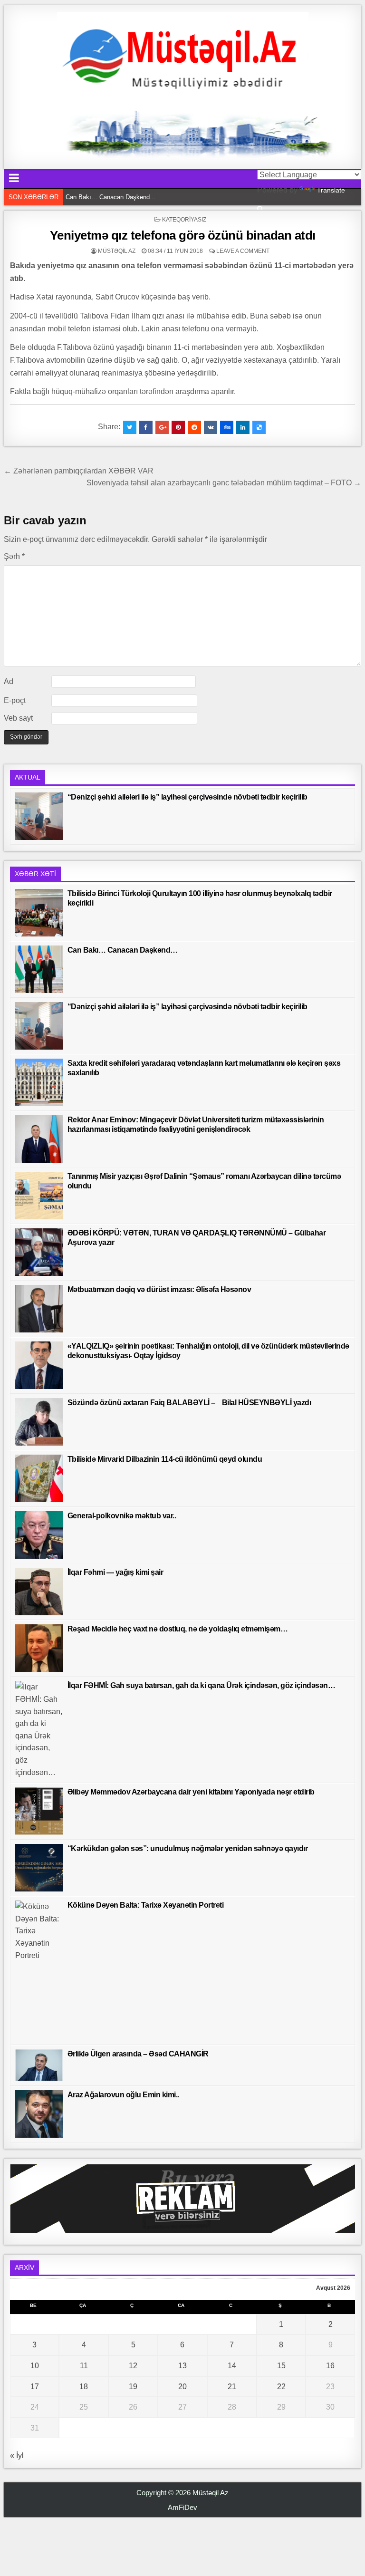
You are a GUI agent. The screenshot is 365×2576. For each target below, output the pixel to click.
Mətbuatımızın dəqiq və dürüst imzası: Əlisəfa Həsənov (159, 1289)
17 (35, 2387)
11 (84, 2366)
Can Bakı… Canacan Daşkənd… (123, 950)
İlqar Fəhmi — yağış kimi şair (115, 1572)
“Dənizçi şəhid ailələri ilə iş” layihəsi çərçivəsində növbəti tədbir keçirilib (164, 197)
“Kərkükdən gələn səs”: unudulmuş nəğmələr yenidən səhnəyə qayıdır (188, 1848)
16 (330, 2366)
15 (281, 2366)
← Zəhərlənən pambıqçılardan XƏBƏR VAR (79, 471)
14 (232, 2366)
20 (182, 2387)
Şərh (14, 556)
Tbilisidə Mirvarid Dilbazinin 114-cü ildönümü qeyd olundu (165, 1459)
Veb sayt (18, 718)
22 (281, 2387)
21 (232, 2387)
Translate (331, 190)
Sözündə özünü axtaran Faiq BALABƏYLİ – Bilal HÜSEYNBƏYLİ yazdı (189, 1403)
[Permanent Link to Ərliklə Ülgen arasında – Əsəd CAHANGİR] (39, 2065)
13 (182, 2366)
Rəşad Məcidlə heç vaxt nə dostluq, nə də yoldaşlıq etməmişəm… (178, 1629)
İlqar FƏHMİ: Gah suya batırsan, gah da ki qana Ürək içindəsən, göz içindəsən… (202, 1685)
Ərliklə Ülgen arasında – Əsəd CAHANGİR (138, 2054)
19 (133, 2387)
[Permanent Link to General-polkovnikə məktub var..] (39, 1535)
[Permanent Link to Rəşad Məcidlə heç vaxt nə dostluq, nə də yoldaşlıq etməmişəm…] (39, 1648)
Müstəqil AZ (117, 251)
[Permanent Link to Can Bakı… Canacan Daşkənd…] (39, 969)
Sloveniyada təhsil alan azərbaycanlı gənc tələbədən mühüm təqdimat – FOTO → (224, 483)
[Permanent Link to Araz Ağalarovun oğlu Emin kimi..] (39, 2114)
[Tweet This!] (130, 427)
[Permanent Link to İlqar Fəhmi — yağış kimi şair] (39, 1592)
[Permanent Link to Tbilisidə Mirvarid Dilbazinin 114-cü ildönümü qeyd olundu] (39, 1478)
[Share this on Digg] (227, 427)
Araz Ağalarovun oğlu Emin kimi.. (123, 2095)
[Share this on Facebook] (146, 427)
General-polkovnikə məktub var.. (122, 1516)
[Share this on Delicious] (259, 427)
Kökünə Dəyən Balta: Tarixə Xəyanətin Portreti (146, 1905)
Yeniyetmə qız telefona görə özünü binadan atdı (183, 235)
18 (84, 2387)
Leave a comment (243, 251)
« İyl (17, 2455)
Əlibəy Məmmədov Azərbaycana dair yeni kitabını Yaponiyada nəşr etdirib (191, 1792)
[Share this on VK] (211, 427)
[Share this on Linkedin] (243, 427)
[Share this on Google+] (162, 427)
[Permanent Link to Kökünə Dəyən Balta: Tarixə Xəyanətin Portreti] (39, 1970)
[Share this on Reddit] (194, 427)
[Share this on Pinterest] (178, 427)
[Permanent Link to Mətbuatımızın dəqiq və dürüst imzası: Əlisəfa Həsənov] (39, 1309)
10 (35, 2366)
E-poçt (15, 700)
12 (133, 2366)
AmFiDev (182, 2507)
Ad (9, 681)
